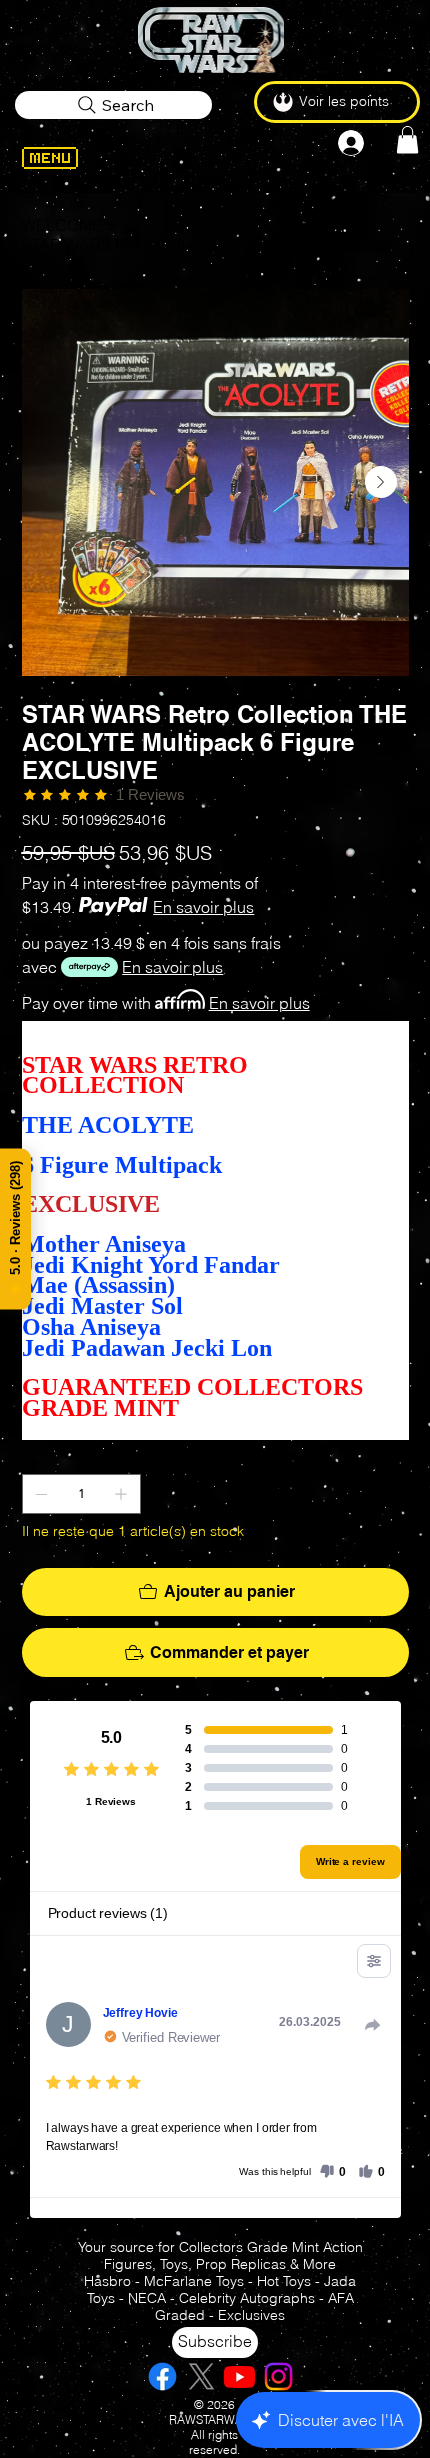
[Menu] (79, 158)
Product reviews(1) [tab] (108, 1913)
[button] (407, 139)
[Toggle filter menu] (374, 1961)
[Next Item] (381, 482)
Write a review (350, 1861)
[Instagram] (278, 2376)
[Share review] (373, 2025)
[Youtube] (239, 2376)
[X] (201, 2376)
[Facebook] (162, 2376)
